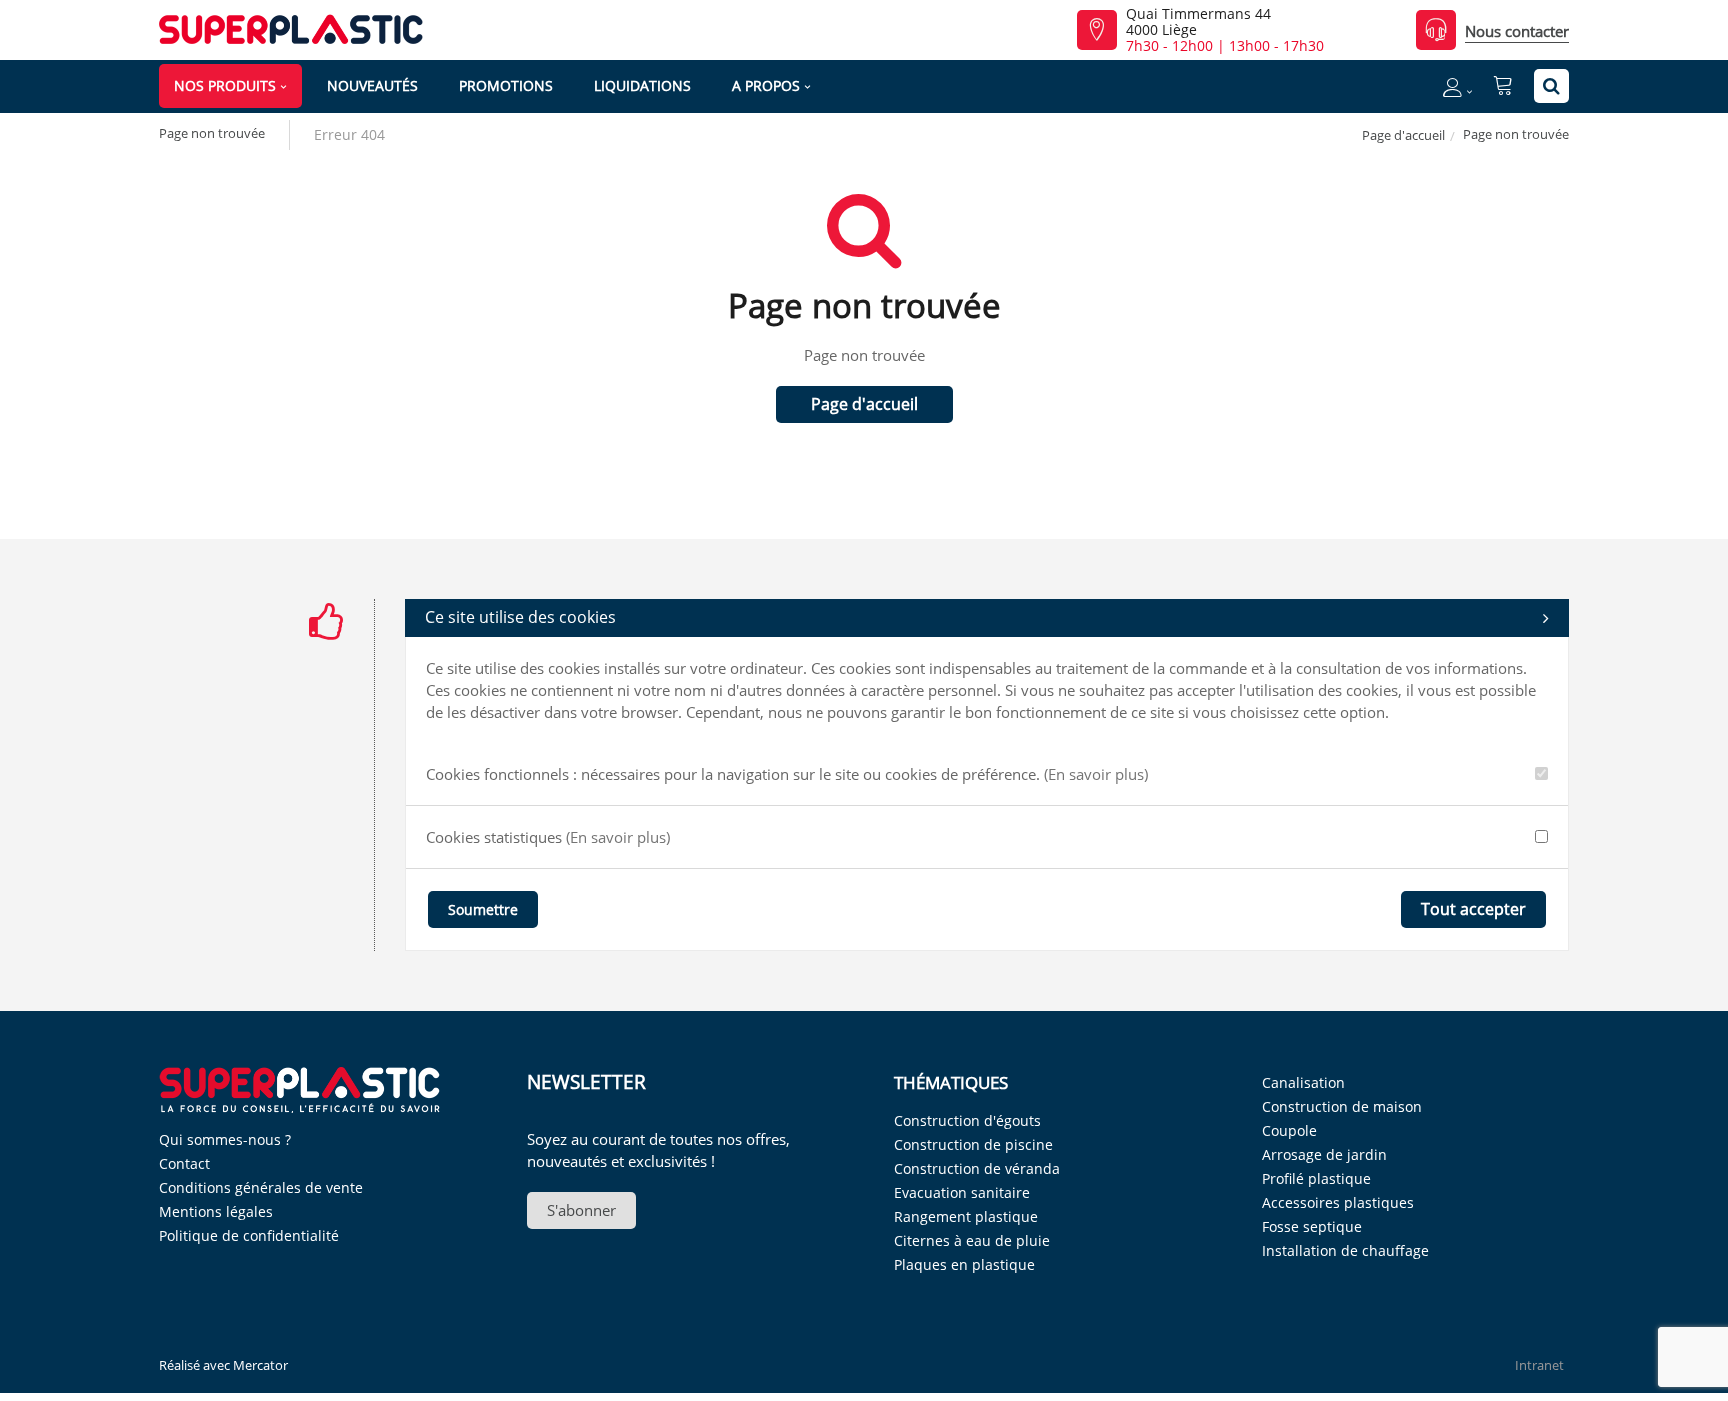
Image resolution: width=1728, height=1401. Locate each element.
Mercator (260, 1365)
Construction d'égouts (967, 1120)
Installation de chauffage (1345, 1250)
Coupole (1289, 1130)
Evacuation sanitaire (962, 1192)
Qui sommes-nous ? (225, 1139)
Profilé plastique (1316, 1178)
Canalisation (1303, 1082)
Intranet (1539, 1365)
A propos (766, 85)
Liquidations (642, 85)
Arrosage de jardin (1324, 1154)
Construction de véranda (977, 1168)
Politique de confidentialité (249, 1235)
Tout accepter (1473, 909)
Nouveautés (372, 85)
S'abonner (581, 1210)
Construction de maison (1342, 1106)
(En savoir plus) (1096, 774)
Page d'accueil (1403, 135)
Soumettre (483, 909)
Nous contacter (1517, 31)
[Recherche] (1551, 86)
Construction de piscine (973, 1144)
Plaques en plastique (964, 1264)
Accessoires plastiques (1338, 1202)
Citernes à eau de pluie (972, 1240)
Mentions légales (216, 1211)
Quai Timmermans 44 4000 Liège (1198, 22)
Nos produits (225, 85)
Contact (184, 1163)
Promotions (506, 85)
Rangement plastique (966, 1216)
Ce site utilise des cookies (520, 617)
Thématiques (951, 1082)
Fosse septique (1312, 1226)
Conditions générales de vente (261, 1187)
